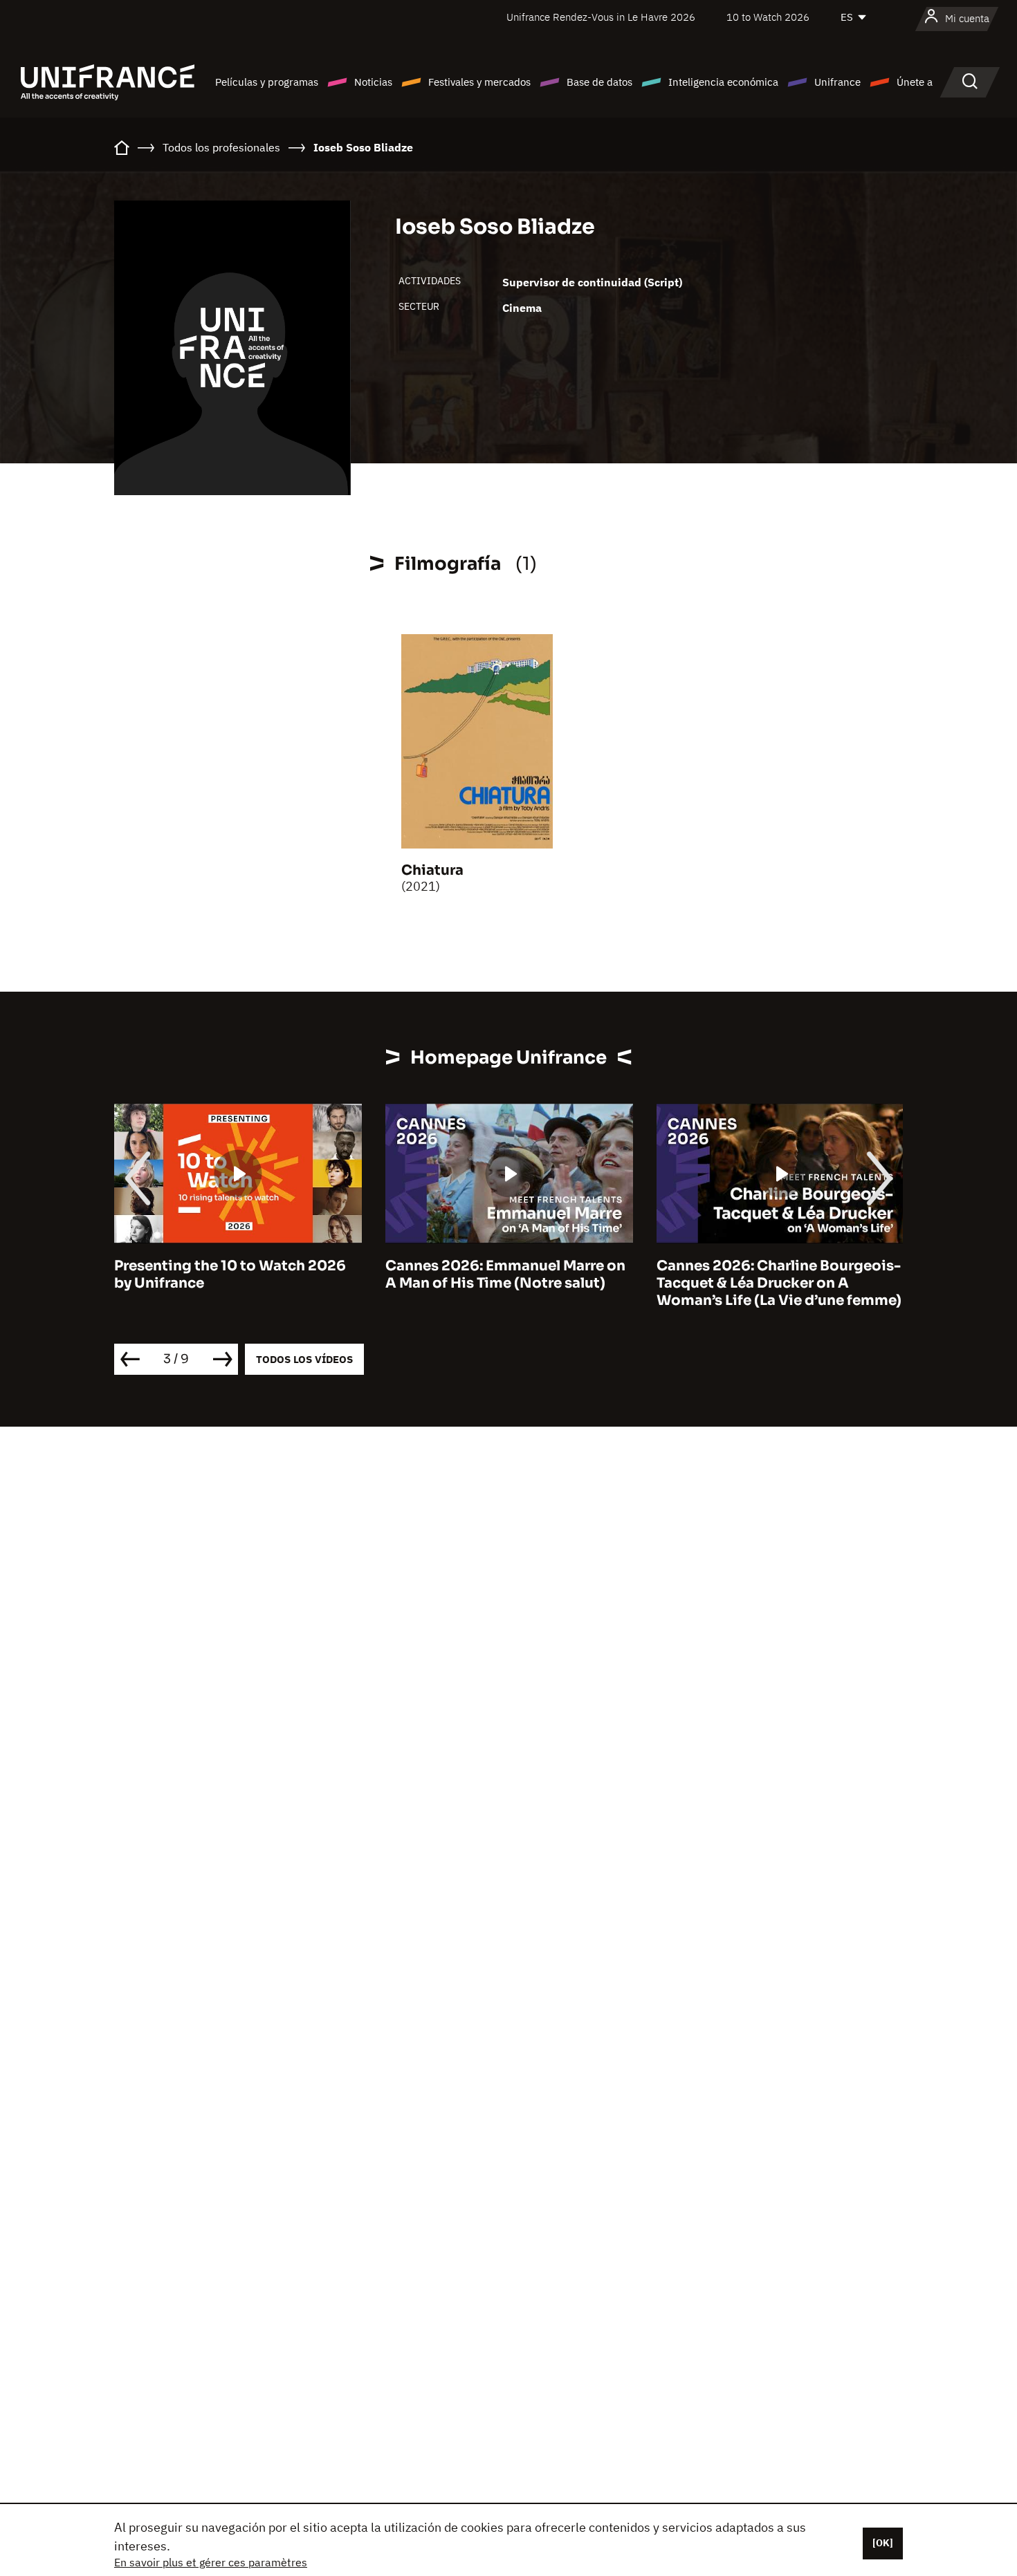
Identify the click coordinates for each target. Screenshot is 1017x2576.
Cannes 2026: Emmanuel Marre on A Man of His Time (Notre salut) (505, 1275)
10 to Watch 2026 (768, 17)
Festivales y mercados (479, 82)
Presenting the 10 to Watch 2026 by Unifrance (230, 1275)
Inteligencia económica (723, 82)
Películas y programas (267, 82)
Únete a (915, 82)
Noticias (373, 82)
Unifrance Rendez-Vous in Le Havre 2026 (601, 17)
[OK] (883, 2543)
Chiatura (432, 870)
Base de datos (599, 82)
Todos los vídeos (304, 1359)
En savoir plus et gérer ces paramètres (211, 2562)
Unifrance (837, 82)
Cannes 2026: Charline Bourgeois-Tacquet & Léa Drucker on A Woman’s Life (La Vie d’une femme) (779, 1283)
